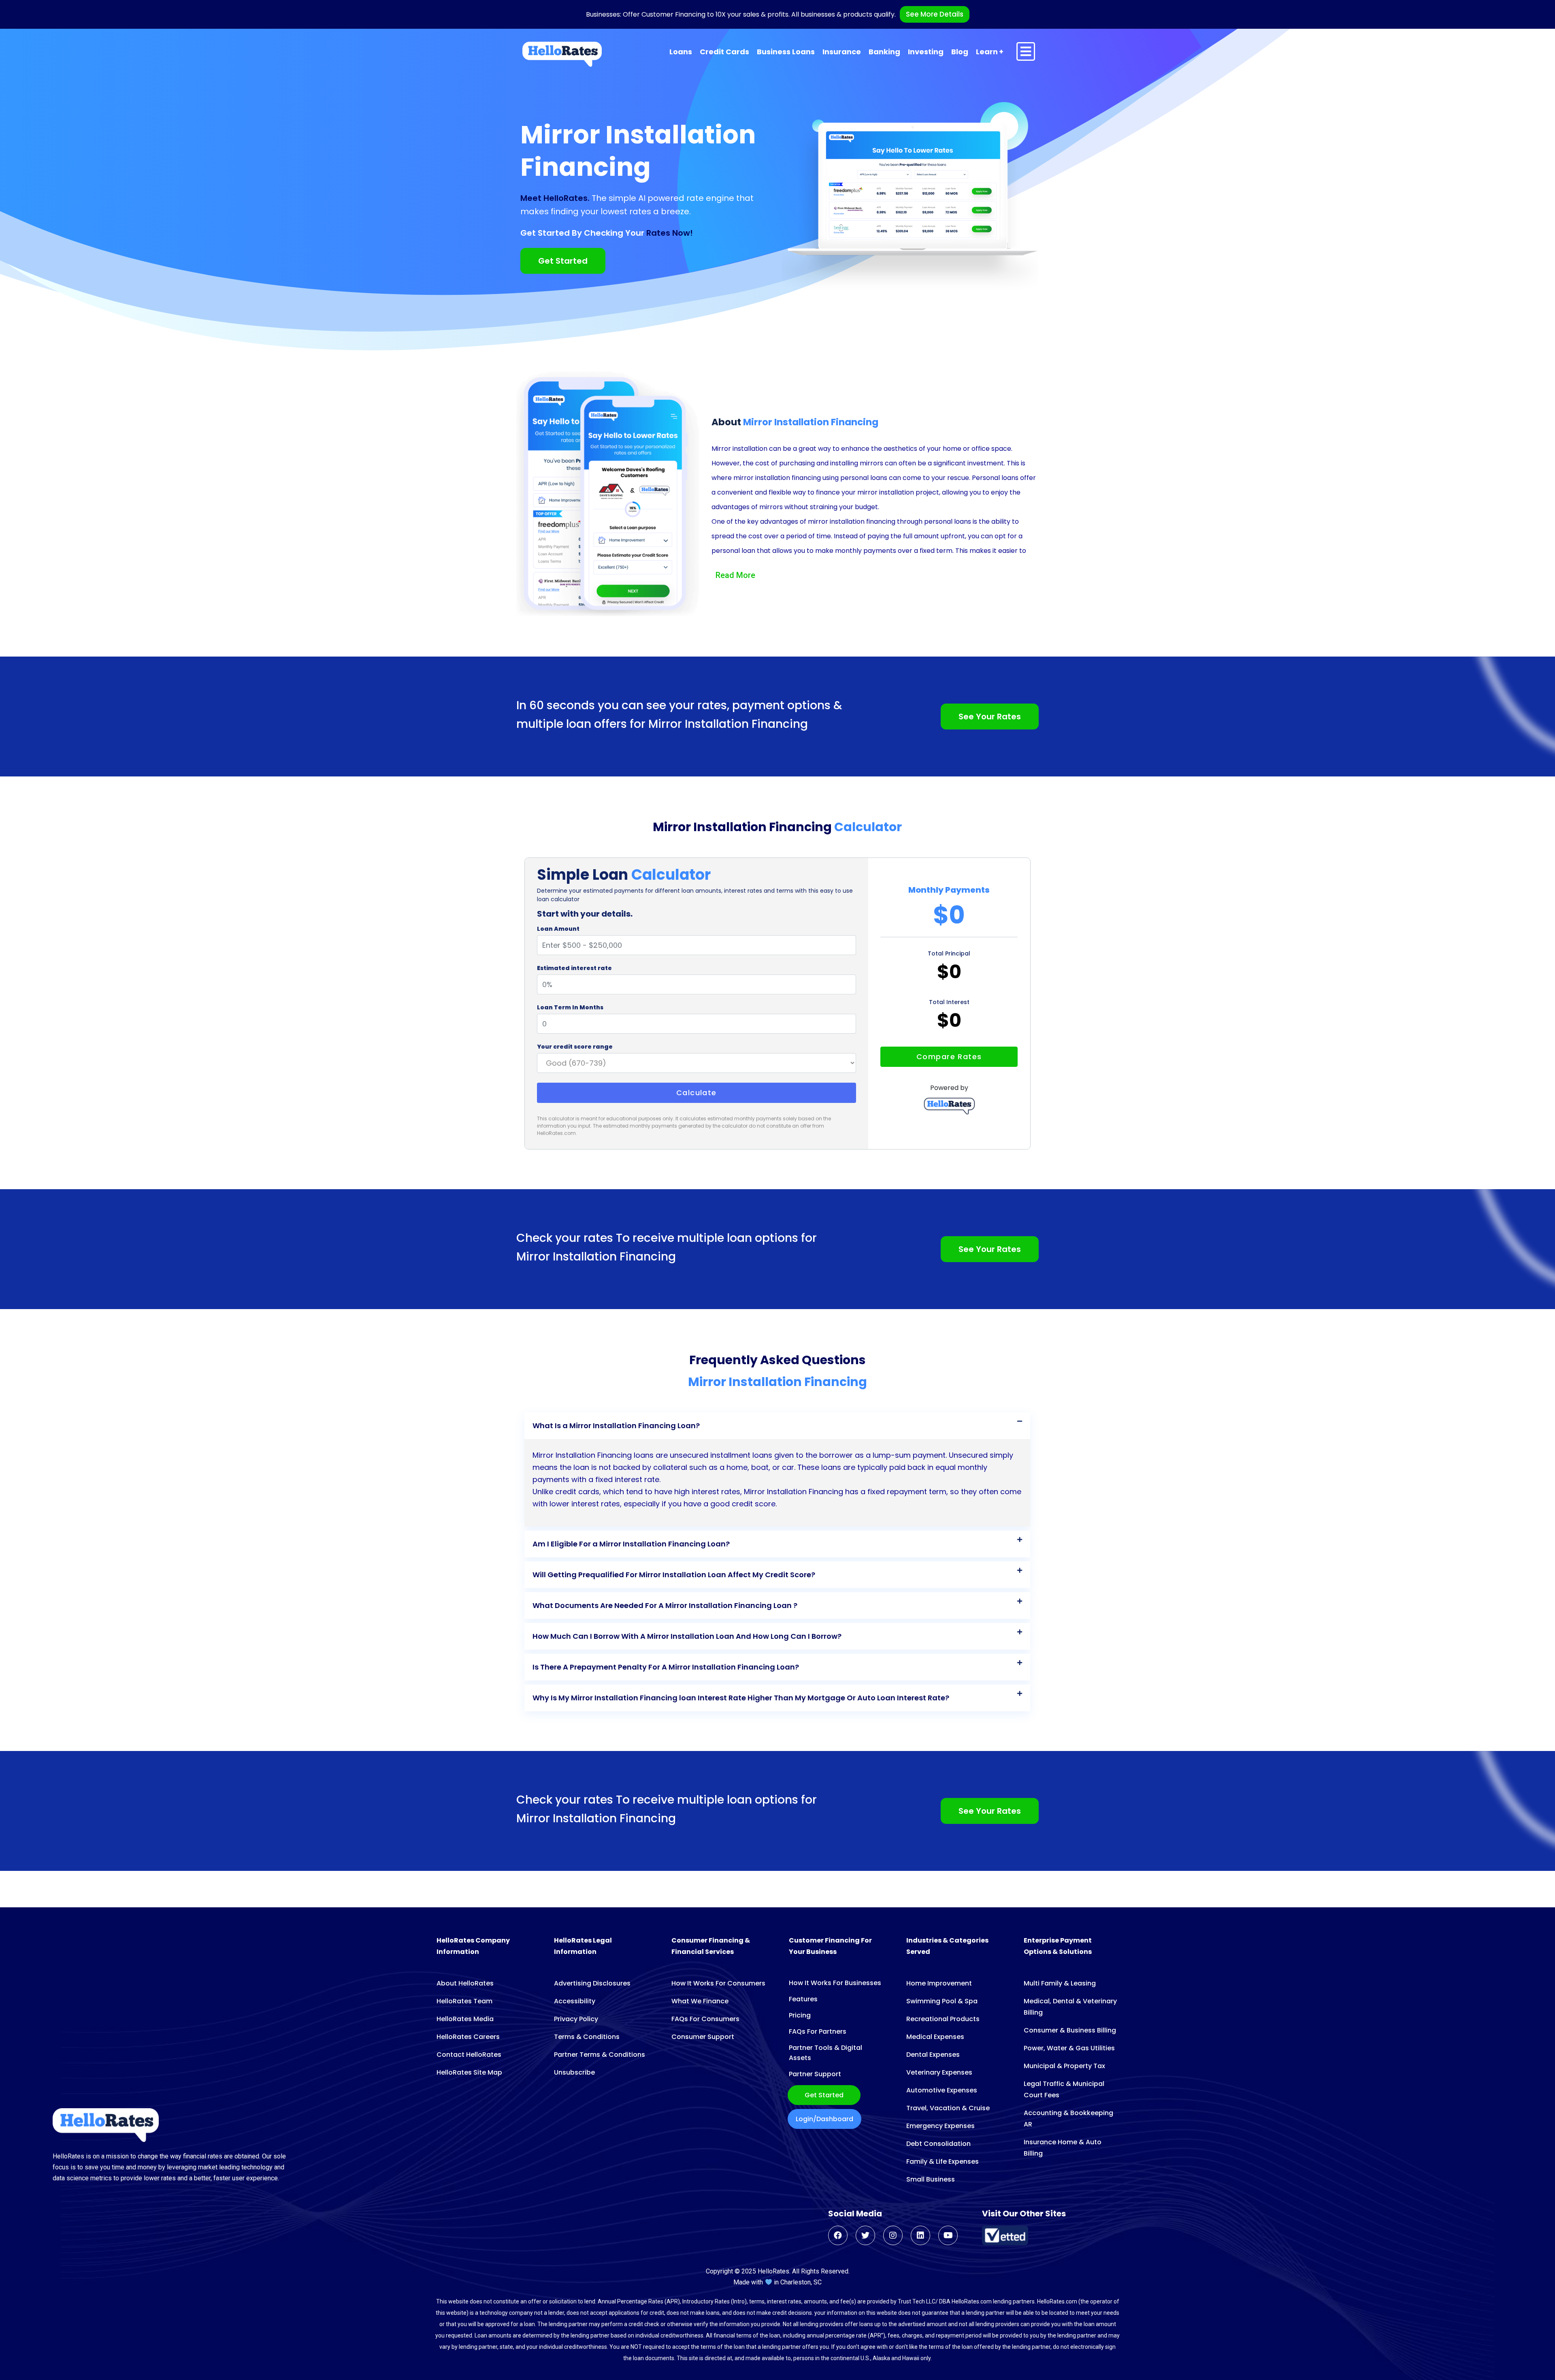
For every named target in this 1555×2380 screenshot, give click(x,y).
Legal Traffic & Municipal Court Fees (1064, 2089)
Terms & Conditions (587, 2037)
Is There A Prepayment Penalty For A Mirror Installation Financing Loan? (666, 1667)
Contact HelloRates (469, 2055)
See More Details (935, 14)
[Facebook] (838, 2235)
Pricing (800, 2015)
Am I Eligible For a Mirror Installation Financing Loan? (631, 1544)
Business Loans (786, 52)
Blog (960, 52)
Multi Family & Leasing (1060, 1983)
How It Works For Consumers (718, 1983)
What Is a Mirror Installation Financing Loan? (616, 1426)
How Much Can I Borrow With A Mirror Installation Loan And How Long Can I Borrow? (687, 1636)
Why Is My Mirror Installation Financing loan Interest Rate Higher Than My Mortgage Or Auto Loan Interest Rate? (741, 1698)
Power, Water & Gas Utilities (1069, 2048)
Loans (681, 52)
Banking (884, 52)
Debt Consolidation (938, 2144)
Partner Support (815, 2074)
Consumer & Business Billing (1070, 2030)
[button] (777, 1426)
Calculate (697, 1093)
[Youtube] (948, 2235)
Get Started (824, 2095)
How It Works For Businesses (835, 1983)
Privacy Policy (576, 2019)
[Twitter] (865, 2235)
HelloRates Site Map (469, 2072)
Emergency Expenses (940, 2126)
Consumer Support (703, 2037)
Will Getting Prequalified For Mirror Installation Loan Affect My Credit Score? (674, 1575)
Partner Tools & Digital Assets (825, 2053)
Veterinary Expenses (939, 2072)
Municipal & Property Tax (1064, 2066)
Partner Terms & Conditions (600, 2055)
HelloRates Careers (468, 2037)
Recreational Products (943, 2019)
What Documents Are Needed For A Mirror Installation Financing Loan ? (665, 1605)
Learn (987, 52)
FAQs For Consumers (705, 2019)
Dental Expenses (933, 2055)
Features (803, 1999)
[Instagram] (893, 2235)
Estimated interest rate (574, 968)
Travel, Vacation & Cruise (948, 2108)
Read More (735, 575)
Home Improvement (939, 1983)
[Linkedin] (920, 2235)
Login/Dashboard (824, 2119)
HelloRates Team (464, 2001)
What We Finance (700, 2001)
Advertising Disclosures (592, 1983)
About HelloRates (465, 1983)
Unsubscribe (574, 2072)
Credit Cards (724, 52)
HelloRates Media (465, 2019)
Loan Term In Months (570, 1007)
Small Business (931, 2179)
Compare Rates (949, 1057)
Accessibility (575, 2001)
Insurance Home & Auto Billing (1063, 2148)
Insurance (842, 52)
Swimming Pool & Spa (942, 2001)
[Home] (562, 54)
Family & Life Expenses (943, 2161)
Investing (926, 52)
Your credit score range (575, 1047)
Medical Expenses (935, 2037)
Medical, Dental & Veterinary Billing (1070, 2007)
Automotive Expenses (942, 2090)
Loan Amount (558, 929)
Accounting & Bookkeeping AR (1068, 2119)
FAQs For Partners (818, 2031)
